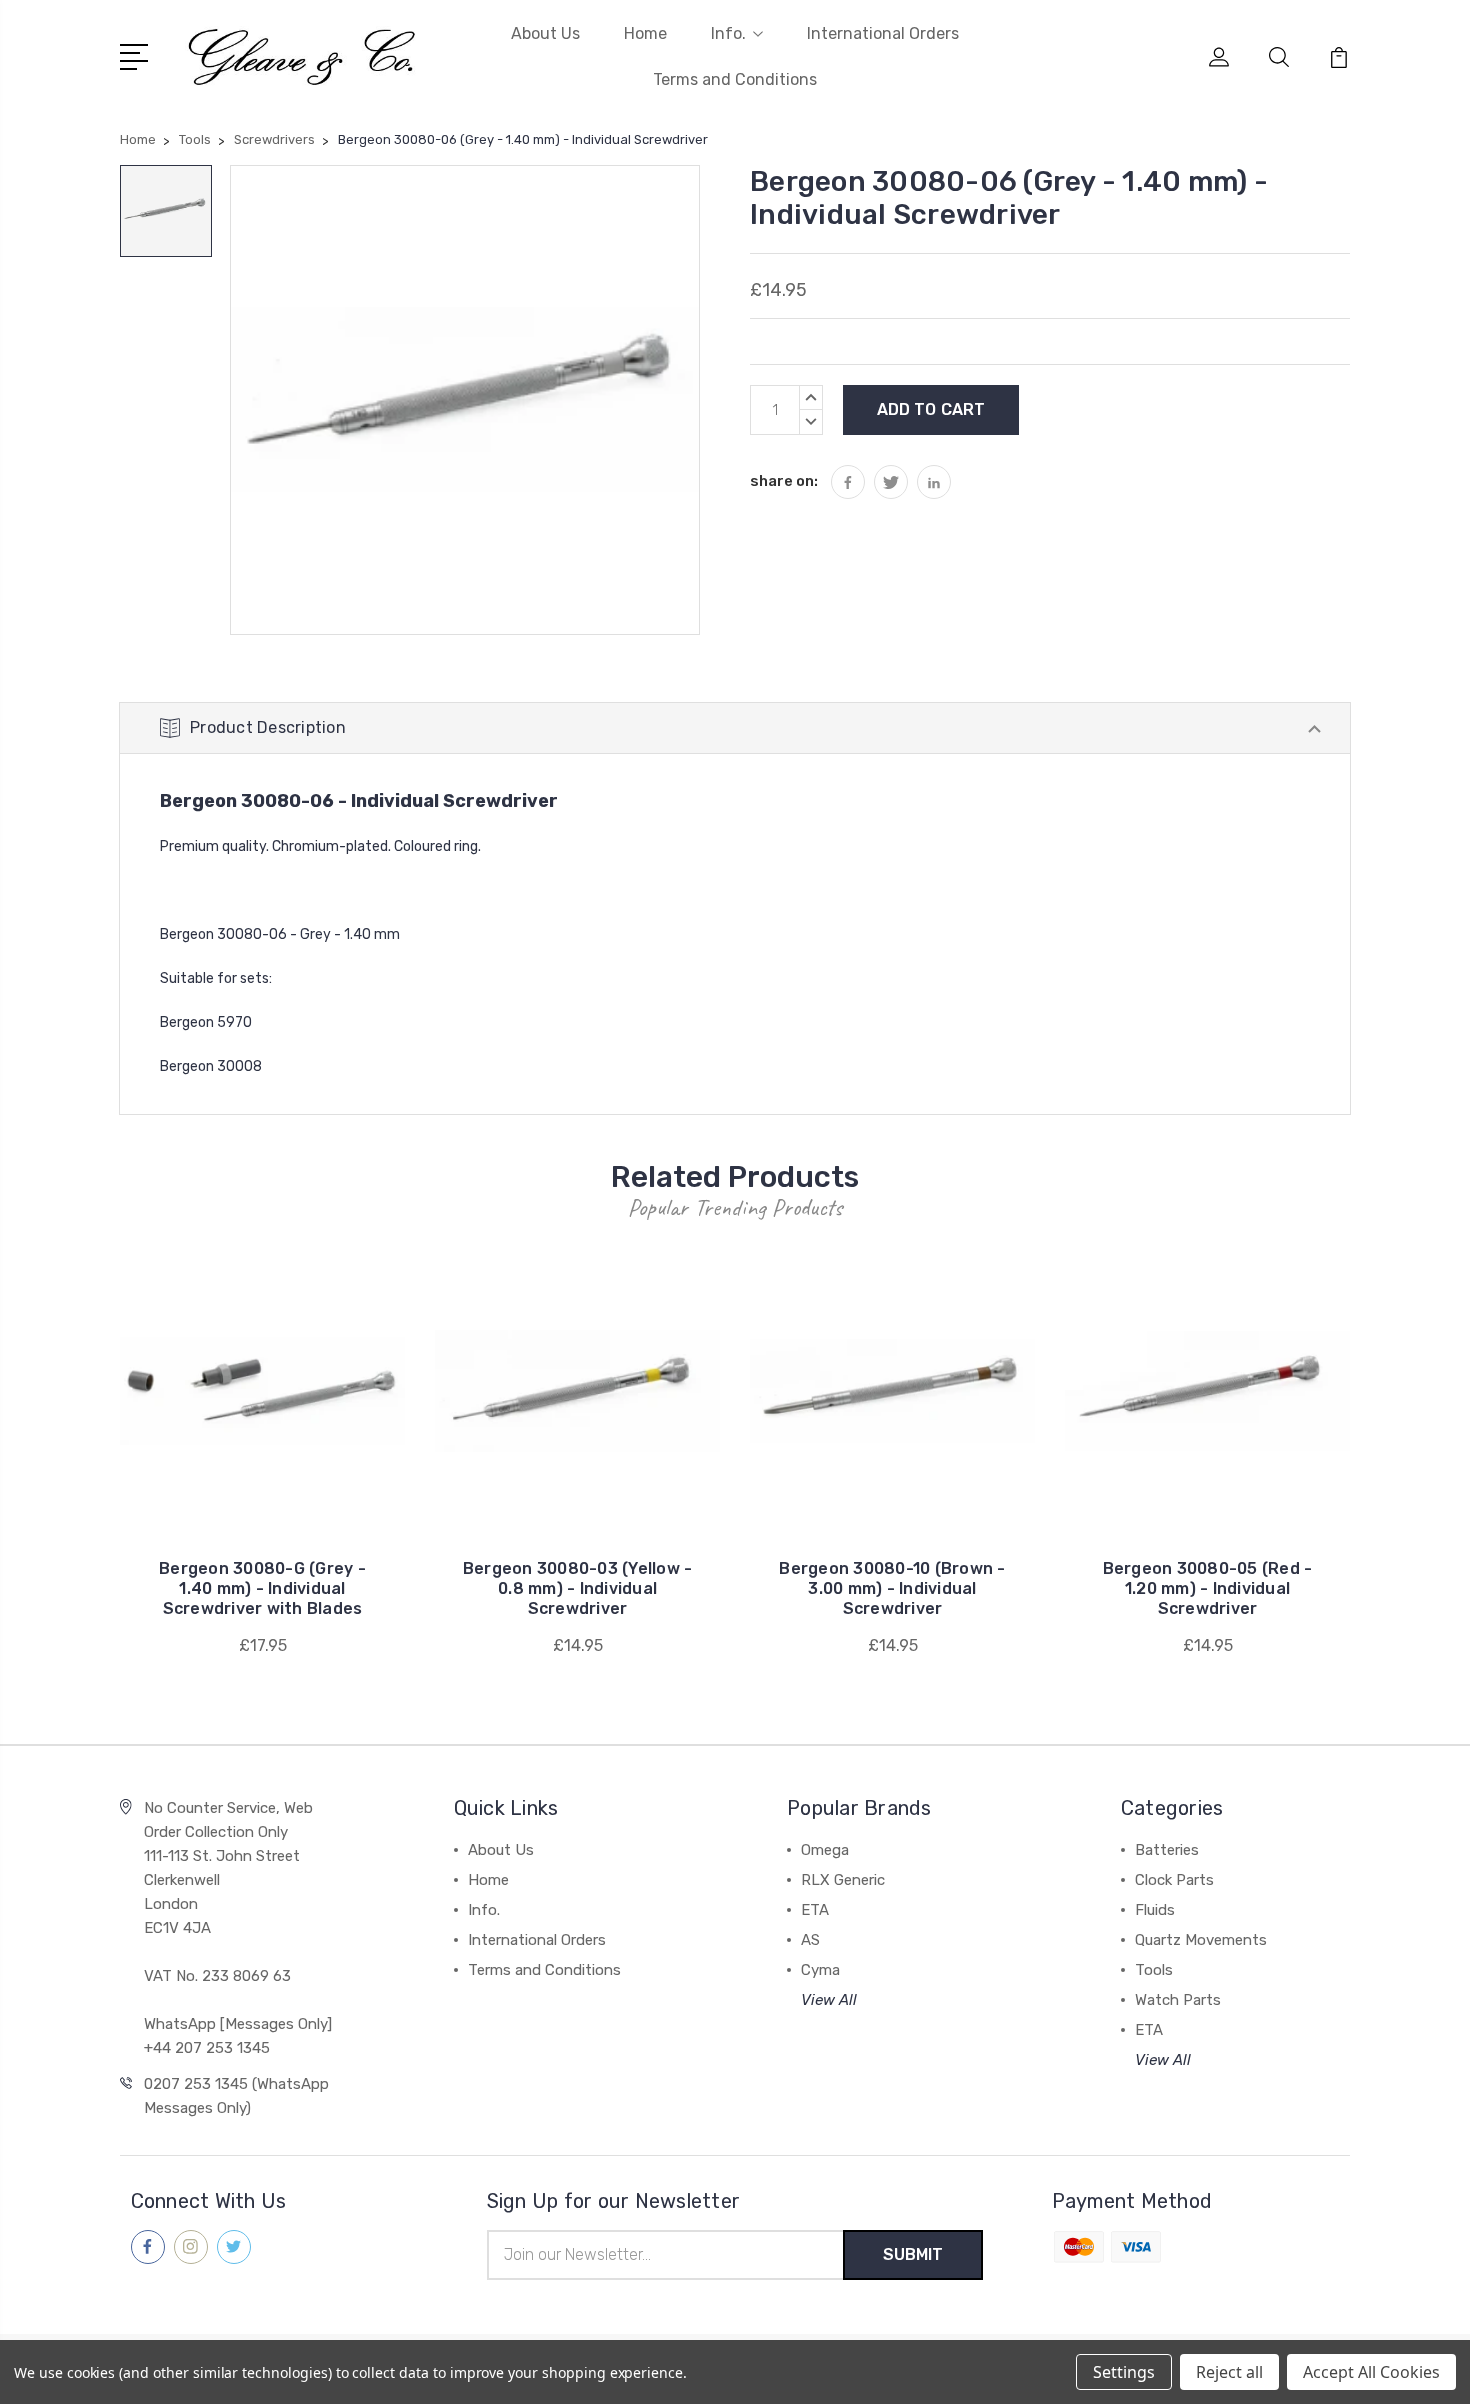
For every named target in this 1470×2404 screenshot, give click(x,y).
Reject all (1229, 2372)
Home (645, 33)
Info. (728, 33)
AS (810, 1940)
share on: (784, 481)
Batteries (1167, 1850)
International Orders (883, 33)
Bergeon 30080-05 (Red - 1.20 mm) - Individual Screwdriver (1208, 1588)
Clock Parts (1174, 1880)
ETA (815, 1910)
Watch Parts (1178, 2000)
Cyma (820, 1970)
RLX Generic (843, 1880)
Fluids (1155, 1910)
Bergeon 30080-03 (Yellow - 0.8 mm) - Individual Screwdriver (578, 1588)
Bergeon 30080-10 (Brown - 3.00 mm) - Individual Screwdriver (892, 1588)
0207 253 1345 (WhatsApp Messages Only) (236, 2096)
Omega (825, 1850)
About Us (545, 33)
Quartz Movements (1201, 1940)
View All (829, 2000)
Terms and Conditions (735, 79)
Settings (1124, 2372)
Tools (1154, 1970)
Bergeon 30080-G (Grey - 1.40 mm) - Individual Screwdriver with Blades (262, 1588)
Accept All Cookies (1371, 2372)
